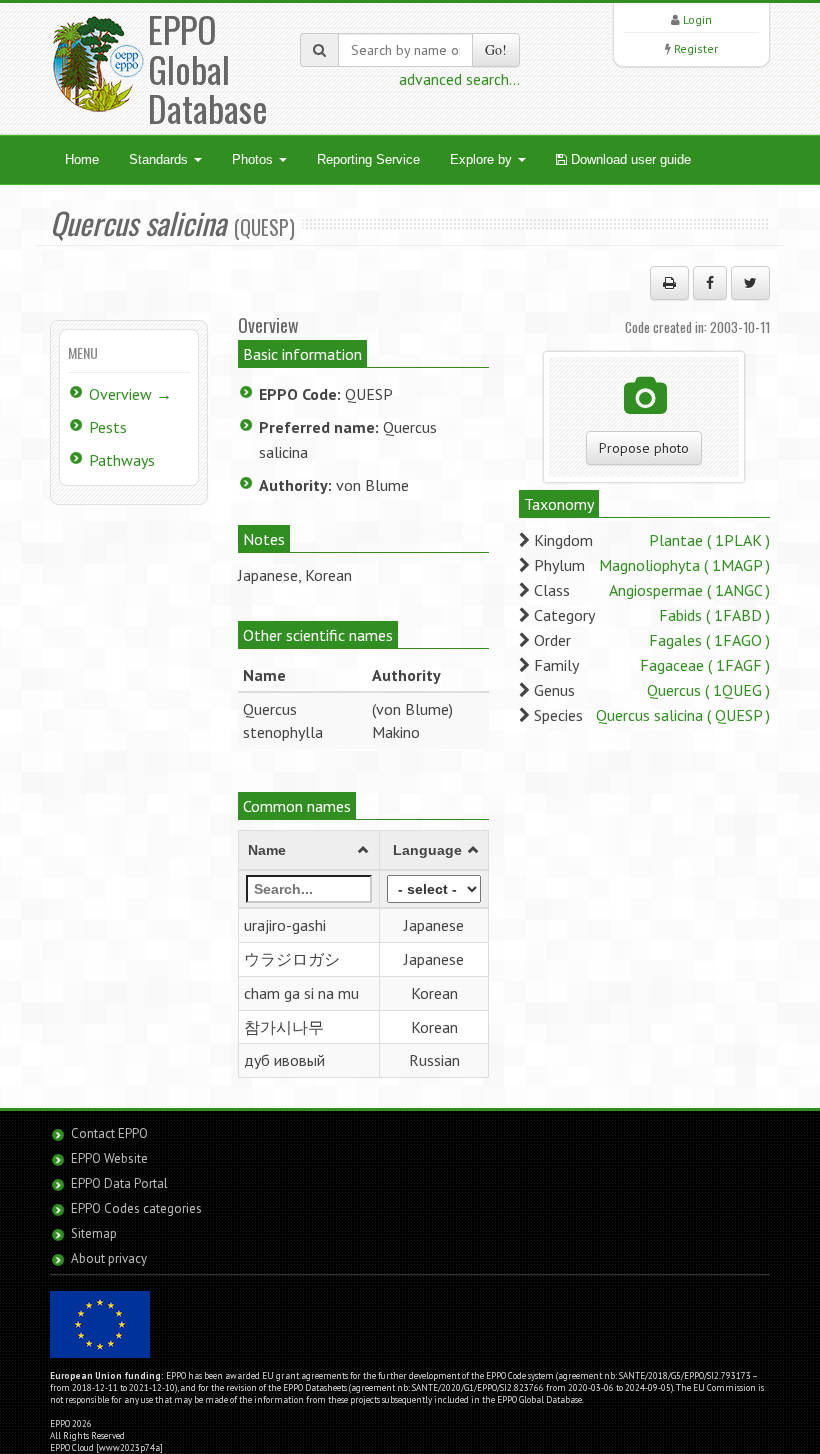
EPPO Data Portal (119, 1183)
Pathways (122, 460)
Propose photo (644, 448)
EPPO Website (109, 1158)
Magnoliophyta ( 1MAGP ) (684, 565)
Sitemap (94, 1233)
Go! (496, 49)
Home (82, 159)
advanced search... (459, 79)
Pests (108, 427)
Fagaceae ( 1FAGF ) (705, 665)
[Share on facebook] (710, 283)
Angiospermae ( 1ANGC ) (689, 590)
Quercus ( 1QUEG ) (708, 690)
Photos (254, 159)
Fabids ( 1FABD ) (714, 615)
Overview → (130, 394)
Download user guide (629, 159)
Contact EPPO (109, 1133)
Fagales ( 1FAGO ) (709, 640)
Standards (160, 159)
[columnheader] (309, 851)
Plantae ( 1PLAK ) (709, 540)
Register (696, 48)
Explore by (483, 159)
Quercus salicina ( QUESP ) (683, 715)
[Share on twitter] (750, 283)
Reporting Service (368, 159)
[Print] (669, 283)
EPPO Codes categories (136, 1208)
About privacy (109, 1258)
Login (697, 19)
